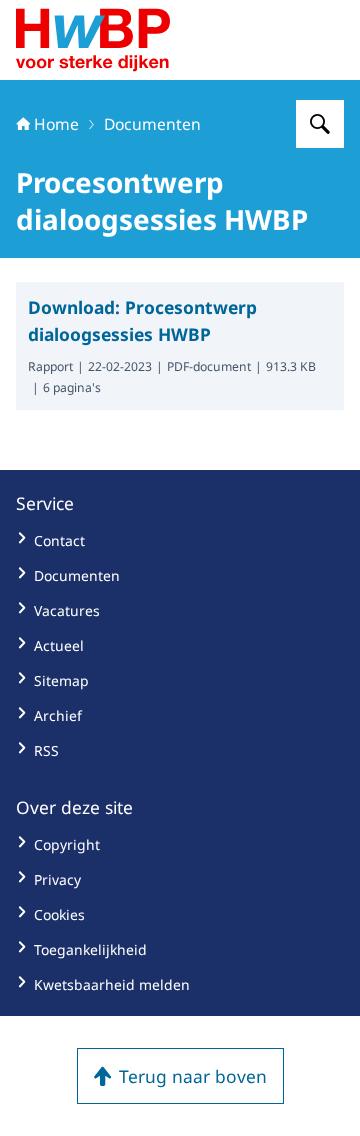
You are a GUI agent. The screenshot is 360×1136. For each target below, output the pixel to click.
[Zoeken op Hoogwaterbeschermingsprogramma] (320, 124)
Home (56, 124)
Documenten (152, 124)
